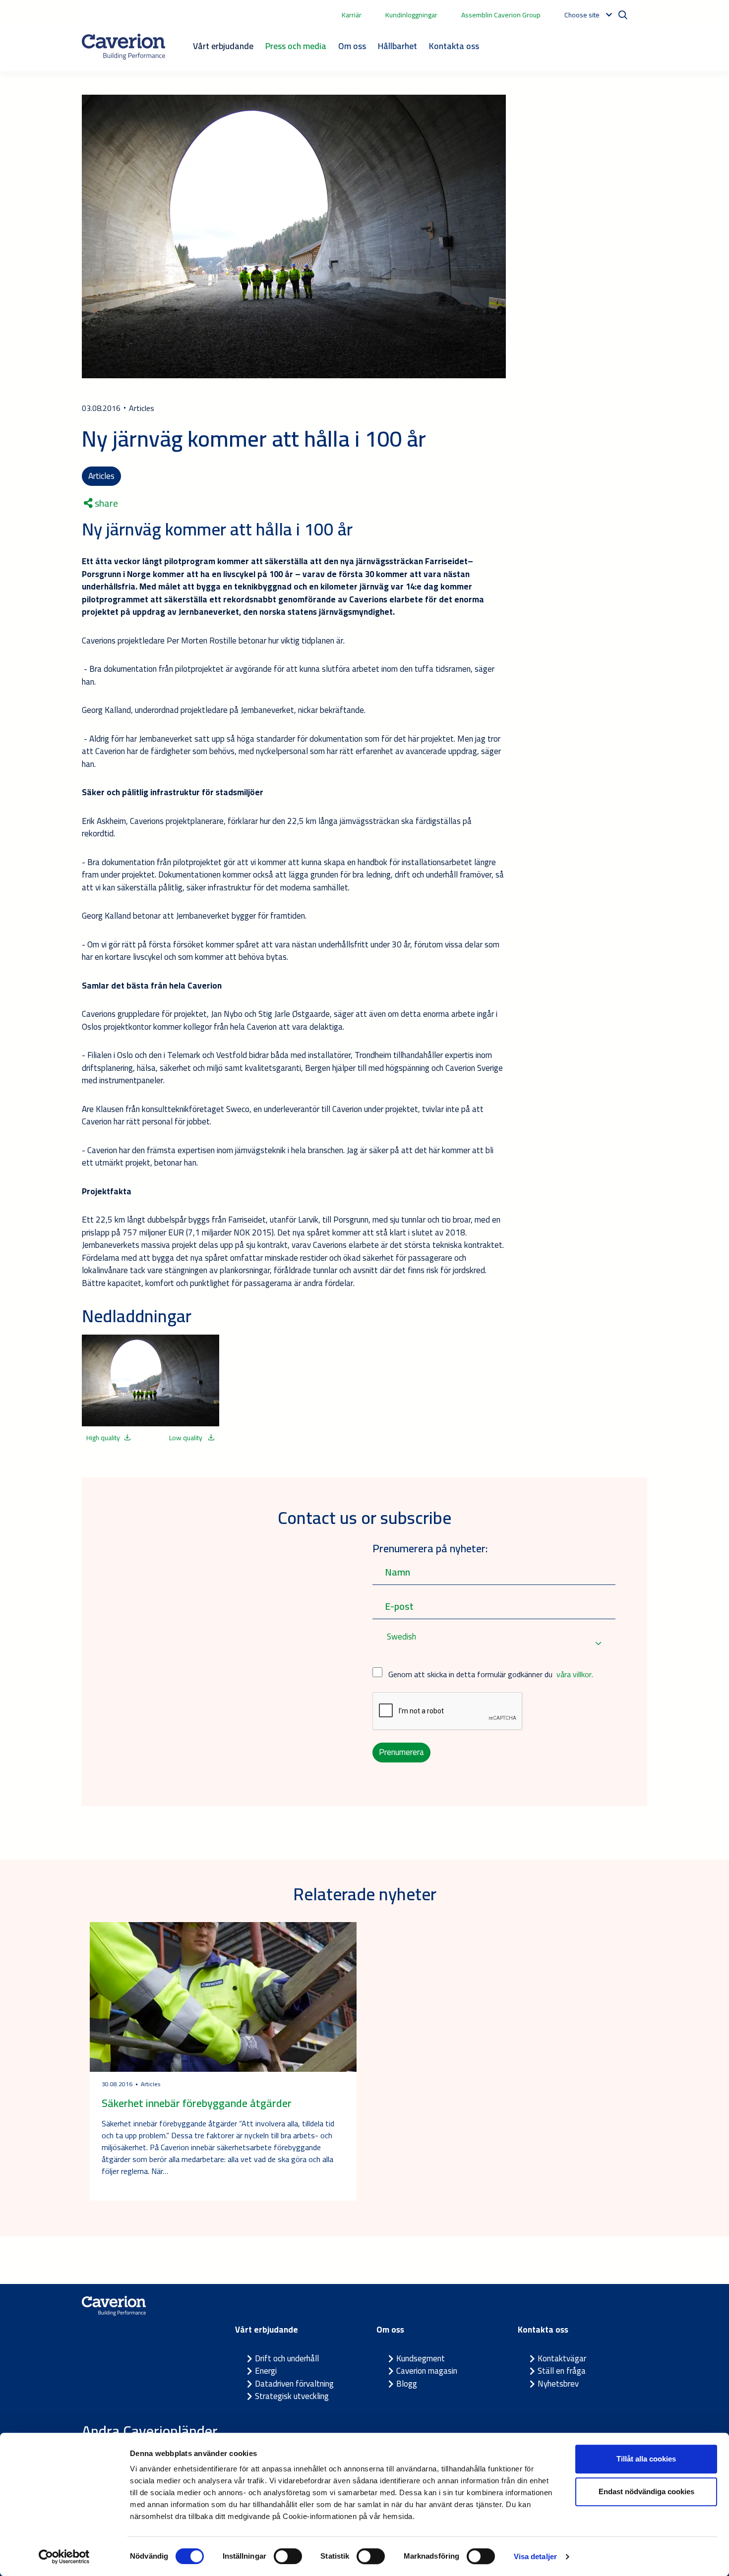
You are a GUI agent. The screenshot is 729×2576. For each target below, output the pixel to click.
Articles (101, 476)
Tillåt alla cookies (646, 2459)
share (105, 503)
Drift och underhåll (287, 2358)
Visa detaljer (535, 2556)
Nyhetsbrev (558, 2384)
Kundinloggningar (411, 15)
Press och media (296, 46)
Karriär (352, 15)
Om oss (352, 46)
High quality (103, 1438)
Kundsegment (421, 2358)
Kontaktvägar (562, 2358)
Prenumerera (401, 1752)
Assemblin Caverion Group (501, 15)
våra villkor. (575, 1674)
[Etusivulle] (123, 47)
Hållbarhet (397, 46)
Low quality (186, 1438)
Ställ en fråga (562, 2371)
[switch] (288, 2556)
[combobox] (494, 1643)
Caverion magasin (427, 2371)
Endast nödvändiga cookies (646, 2491)
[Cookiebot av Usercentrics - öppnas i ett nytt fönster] (64, 2557)
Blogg (407, 2384)
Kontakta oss (454, 46)
